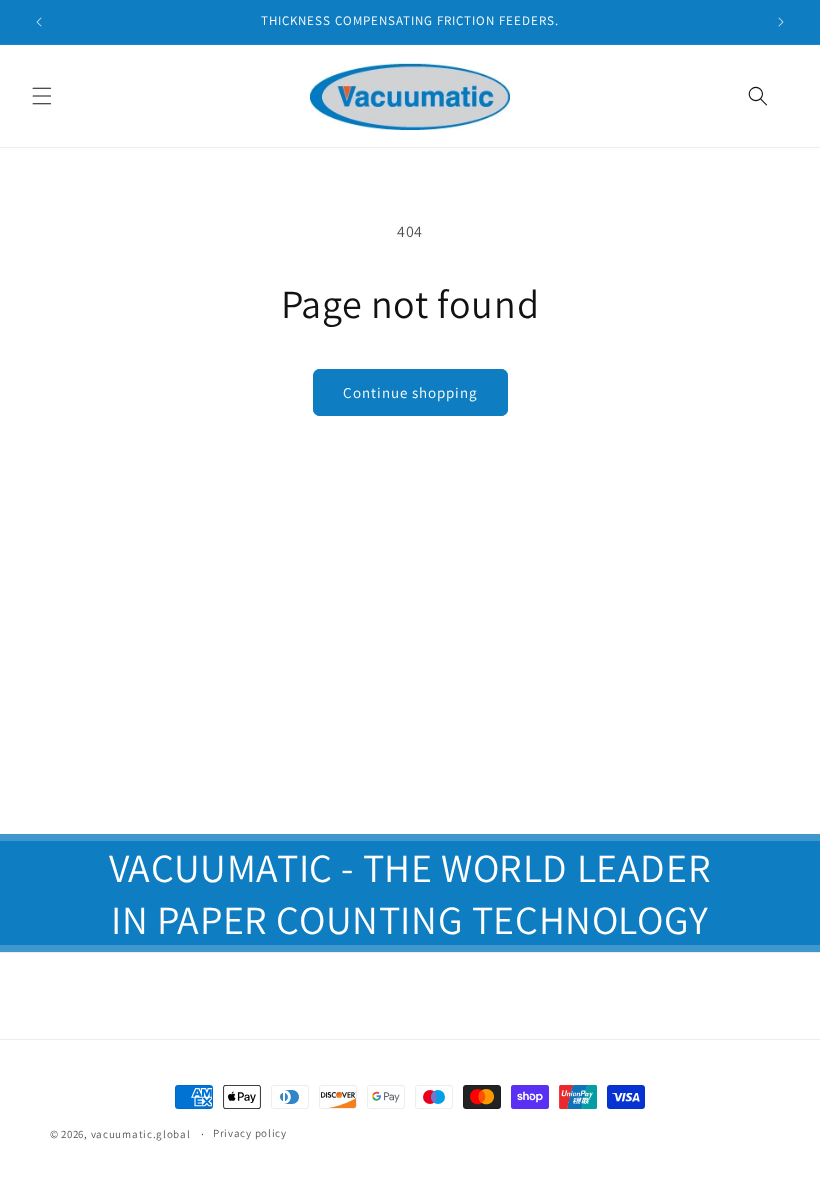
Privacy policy (250, 1133)
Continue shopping (410, 392)
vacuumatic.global (141, 1134)
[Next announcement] (781, 22)
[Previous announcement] (39, 22)
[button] (42, 96)
